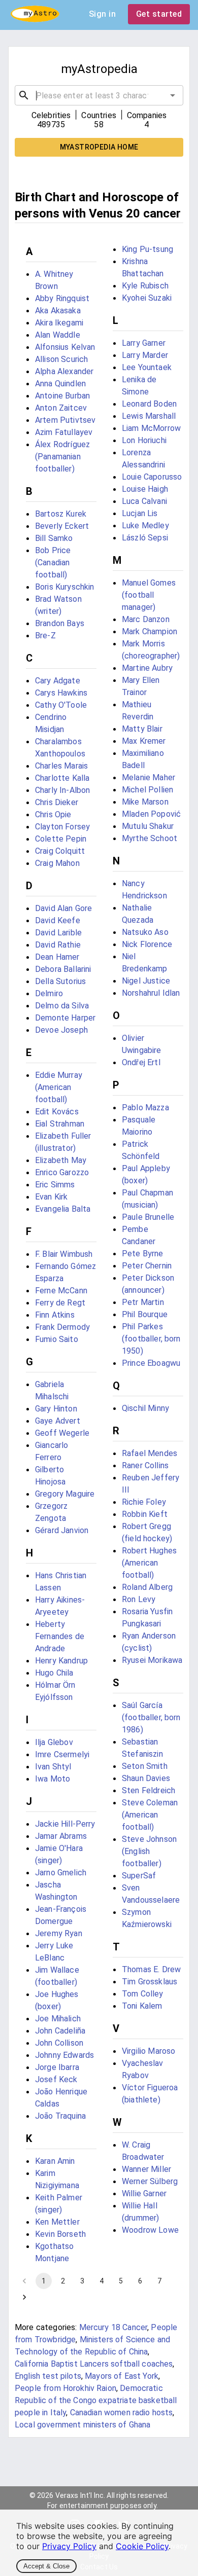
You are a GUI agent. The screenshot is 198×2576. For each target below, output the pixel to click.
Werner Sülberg (150, 2181)
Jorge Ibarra (57, 2067)
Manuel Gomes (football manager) (149, 595)
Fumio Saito (57, 1339)
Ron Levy (139, 1599)
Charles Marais (61, 766)
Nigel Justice (146, 981)
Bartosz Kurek (61, 514)
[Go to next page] (24, 2297)
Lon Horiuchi (144, 440)
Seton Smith (145, 1766)
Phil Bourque (145, 1314)
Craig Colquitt (60, 851)
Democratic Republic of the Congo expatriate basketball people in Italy (96, 2400)
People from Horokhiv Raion (65, 2388)
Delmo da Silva (62, 1006)
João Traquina (60, 2116)
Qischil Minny (145, 1408)
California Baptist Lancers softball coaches (94, 2364)
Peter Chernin (147, 1266)
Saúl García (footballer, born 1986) (151, 1717)
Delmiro (49, 993)
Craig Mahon (57, 863)
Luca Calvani (144, 501)
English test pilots (48, 2376)
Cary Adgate (58, 681)
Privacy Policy (69, 2546)
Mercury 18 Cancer (113, 2327)
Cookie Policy (142, 2546)
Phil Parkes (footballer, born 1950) (151, 1339)
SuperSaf (139, 1876)
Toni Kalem (142, 2006)
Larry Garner (144, 343)
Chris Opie (53, 814)
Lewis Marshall (149, 416)
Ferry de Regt (60, 1303)
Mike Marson (145, 802)
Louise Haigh (145, 489)
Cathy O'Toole (61, 705)
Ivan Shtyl (53, 1767)
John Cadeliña (60, 2031)
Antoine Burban (62, 396)
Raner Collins (145, 1465)
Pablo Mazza (145, 1108)
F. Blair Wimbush (64, 1254)
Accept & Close (46, 2566)
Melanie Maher (148, 777)
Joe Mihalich (58, 2019)
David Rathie (58, 945)
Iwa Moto (53, 1779)
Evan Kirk (51, 1197)
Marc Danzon (146, 619)
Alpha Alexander (64, 371)
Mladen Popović (151, 814)
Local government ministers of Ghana (82, 2425)
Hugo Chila (54, 1673)
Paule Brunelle (148, 1217)
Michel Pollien (147, 790)
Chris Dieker (57, 802)
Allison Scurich (61, 359)
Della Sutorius (60, 981)
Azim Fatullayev (64, 432)
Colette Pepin (61, 839)
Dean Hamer (57, 957)
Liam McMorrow (151, 428)
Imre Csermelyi (62, 1754)
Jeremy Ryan (59, 1933)
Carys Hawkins (61, 693)
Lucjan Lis (140, 513)
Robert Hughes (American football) (149, 1563)
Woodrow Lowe (150, 2230)
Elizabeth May (61, 1160)
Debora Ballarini (63, 969)
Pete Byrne (143, 1254)
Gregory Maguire (65, 1494)
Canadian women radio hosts (122, 2412)
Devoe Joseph (61, 1030)
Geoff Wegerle (62, 1433)
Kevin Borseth (60, 2234)
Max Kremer (144, 741)
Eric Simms (55, 1185)
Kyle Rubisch (145, 286)
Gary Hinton (56, 1409)
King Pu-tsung (147, 249)
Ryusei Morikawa (152, 1660)
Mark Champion (150, 631)
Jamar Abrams (61, 1836)
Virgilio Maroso (148, 2051)
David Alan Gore (63, 908)
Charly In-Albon (62, 790)
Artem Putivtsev (65, 420)
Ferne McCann (61, 1291)
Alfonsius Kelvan (65, 347)
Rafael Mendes (150, 1453)
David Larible (58, 933)
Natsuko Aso (145, 932)
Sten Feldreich (148, 1790)
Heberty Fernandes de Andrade (60, 1636)
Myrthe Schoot (150, 838)
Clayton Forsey (62, 827)
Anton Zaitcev (61, 408)
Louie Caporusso (152, 477)
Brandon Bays (60, 623)
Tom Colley (143, 1994)
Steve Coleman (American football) (150, 1815)
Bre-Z (45, 636)
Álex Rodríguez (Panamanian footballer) (62, 457)
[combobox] (99, 95)
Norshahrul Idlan (151, 993)
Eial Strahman (60, 1124)
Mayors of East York (122, 2376)
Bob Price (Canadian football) (53, 563)
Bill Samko (54, 538)
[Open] (173, 95)
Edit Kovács (57, 1112)
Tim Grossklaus (150, 1982)
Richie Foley (144, 1502)
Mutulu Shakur (148, 826)
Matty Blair (142, 729)
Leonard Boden (149, 404)
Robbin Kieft (145, 1514)
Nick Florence (147, 944)
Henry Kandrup (61, 1661)
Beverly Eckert (62, 526)
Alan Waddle (58, 335)
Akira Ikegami (59, 323)
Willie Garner (144, 2193)
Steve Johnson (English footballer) (149, 1851)
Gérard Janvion (62, 1530)
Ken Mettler (57, 2222)
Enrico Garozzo (62, 1172)
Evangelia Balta (63, 1209)
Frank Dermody (62, 1327)
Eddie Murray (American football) (59, 1087)
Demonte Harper (65, 1018)
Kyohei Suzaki (147, 298)
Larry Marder (145, 355)
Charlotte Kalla (62, 778)
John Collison (59, 2043)
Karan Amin (55, 2161)
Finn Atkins (55, 1315)
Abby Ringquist (62, 298)
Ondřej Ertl (141, 1062)
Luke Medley (145, 525)
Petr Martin (143, 1302)
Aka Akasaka (58, 311)
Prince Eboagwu (151, 1363)
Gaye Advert (58, 1421)
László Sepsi (145, 538)
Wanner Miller (146, 2169)
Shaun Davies (146, 1778)
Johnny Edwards (64, 2055)
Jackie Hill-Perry (65, 1824)
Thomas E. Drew (151, 1969)
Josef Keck (56, 2079)
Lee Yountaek (147, 367)
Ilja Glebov (54, 1742)
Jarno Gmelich (61, 1873)
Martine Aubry (147, 668)
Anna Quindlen (60, 384)
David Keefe (58, 920)
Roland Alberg (147, 1587)
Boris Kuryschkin (64, 587)
